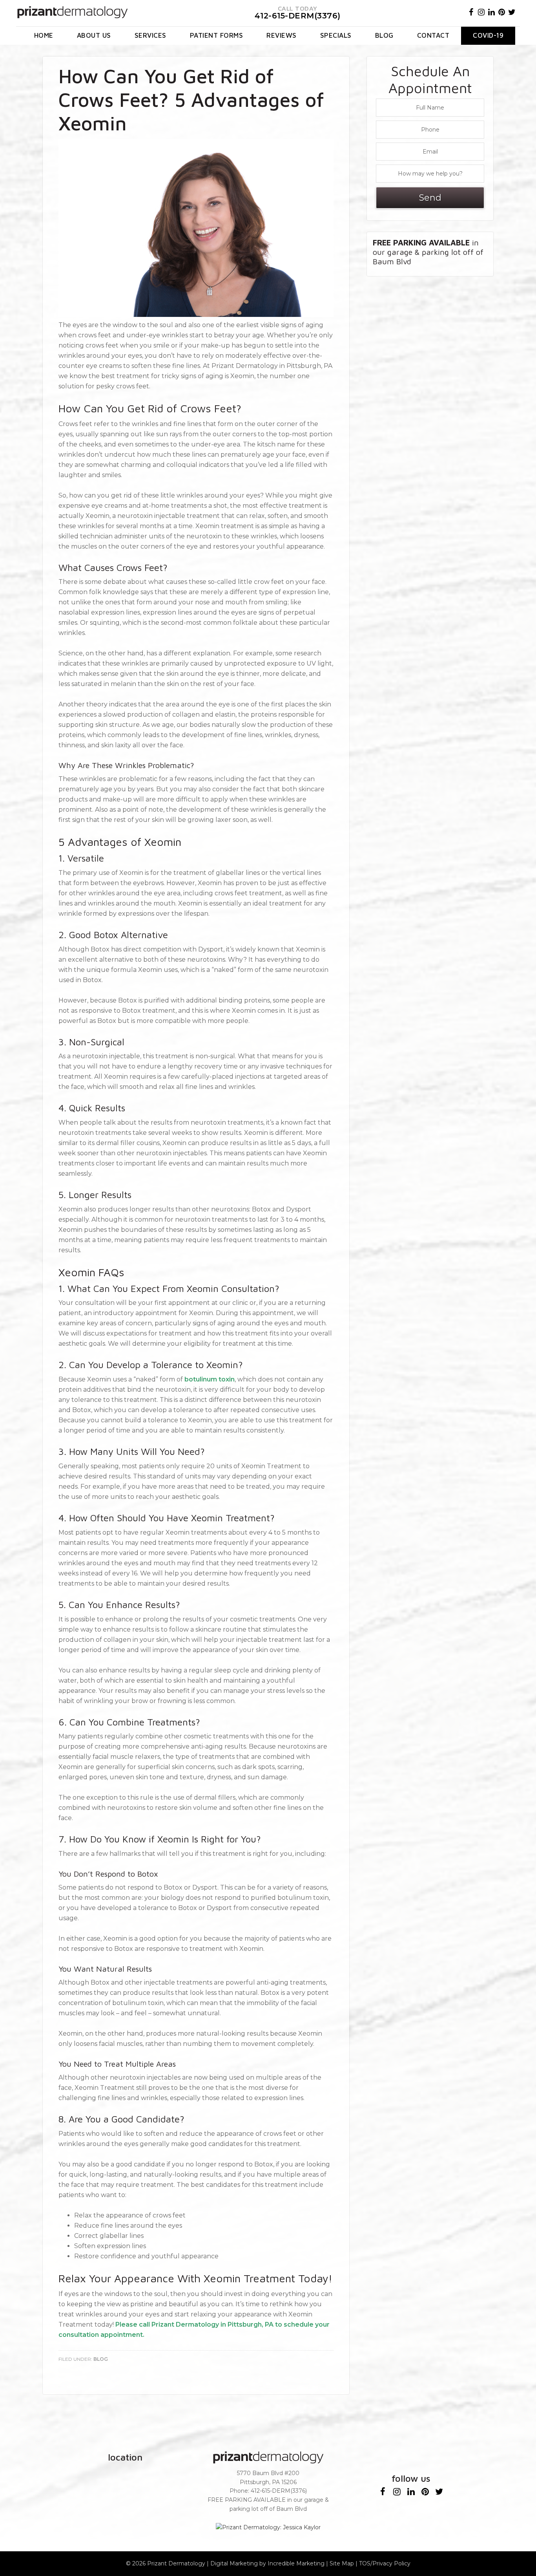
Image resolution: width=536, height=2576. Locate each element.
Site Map (342, 2563)
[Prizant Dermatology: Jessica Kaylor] (268, 2528)
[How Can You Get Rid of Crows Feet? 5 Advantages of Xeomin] (196, 315)
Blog (101, 2359)
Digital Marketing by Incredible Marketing (267, 2563)
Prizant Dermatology (176, 2563)
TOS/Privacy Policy (385, 2563)
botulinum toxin (210, 1379)
